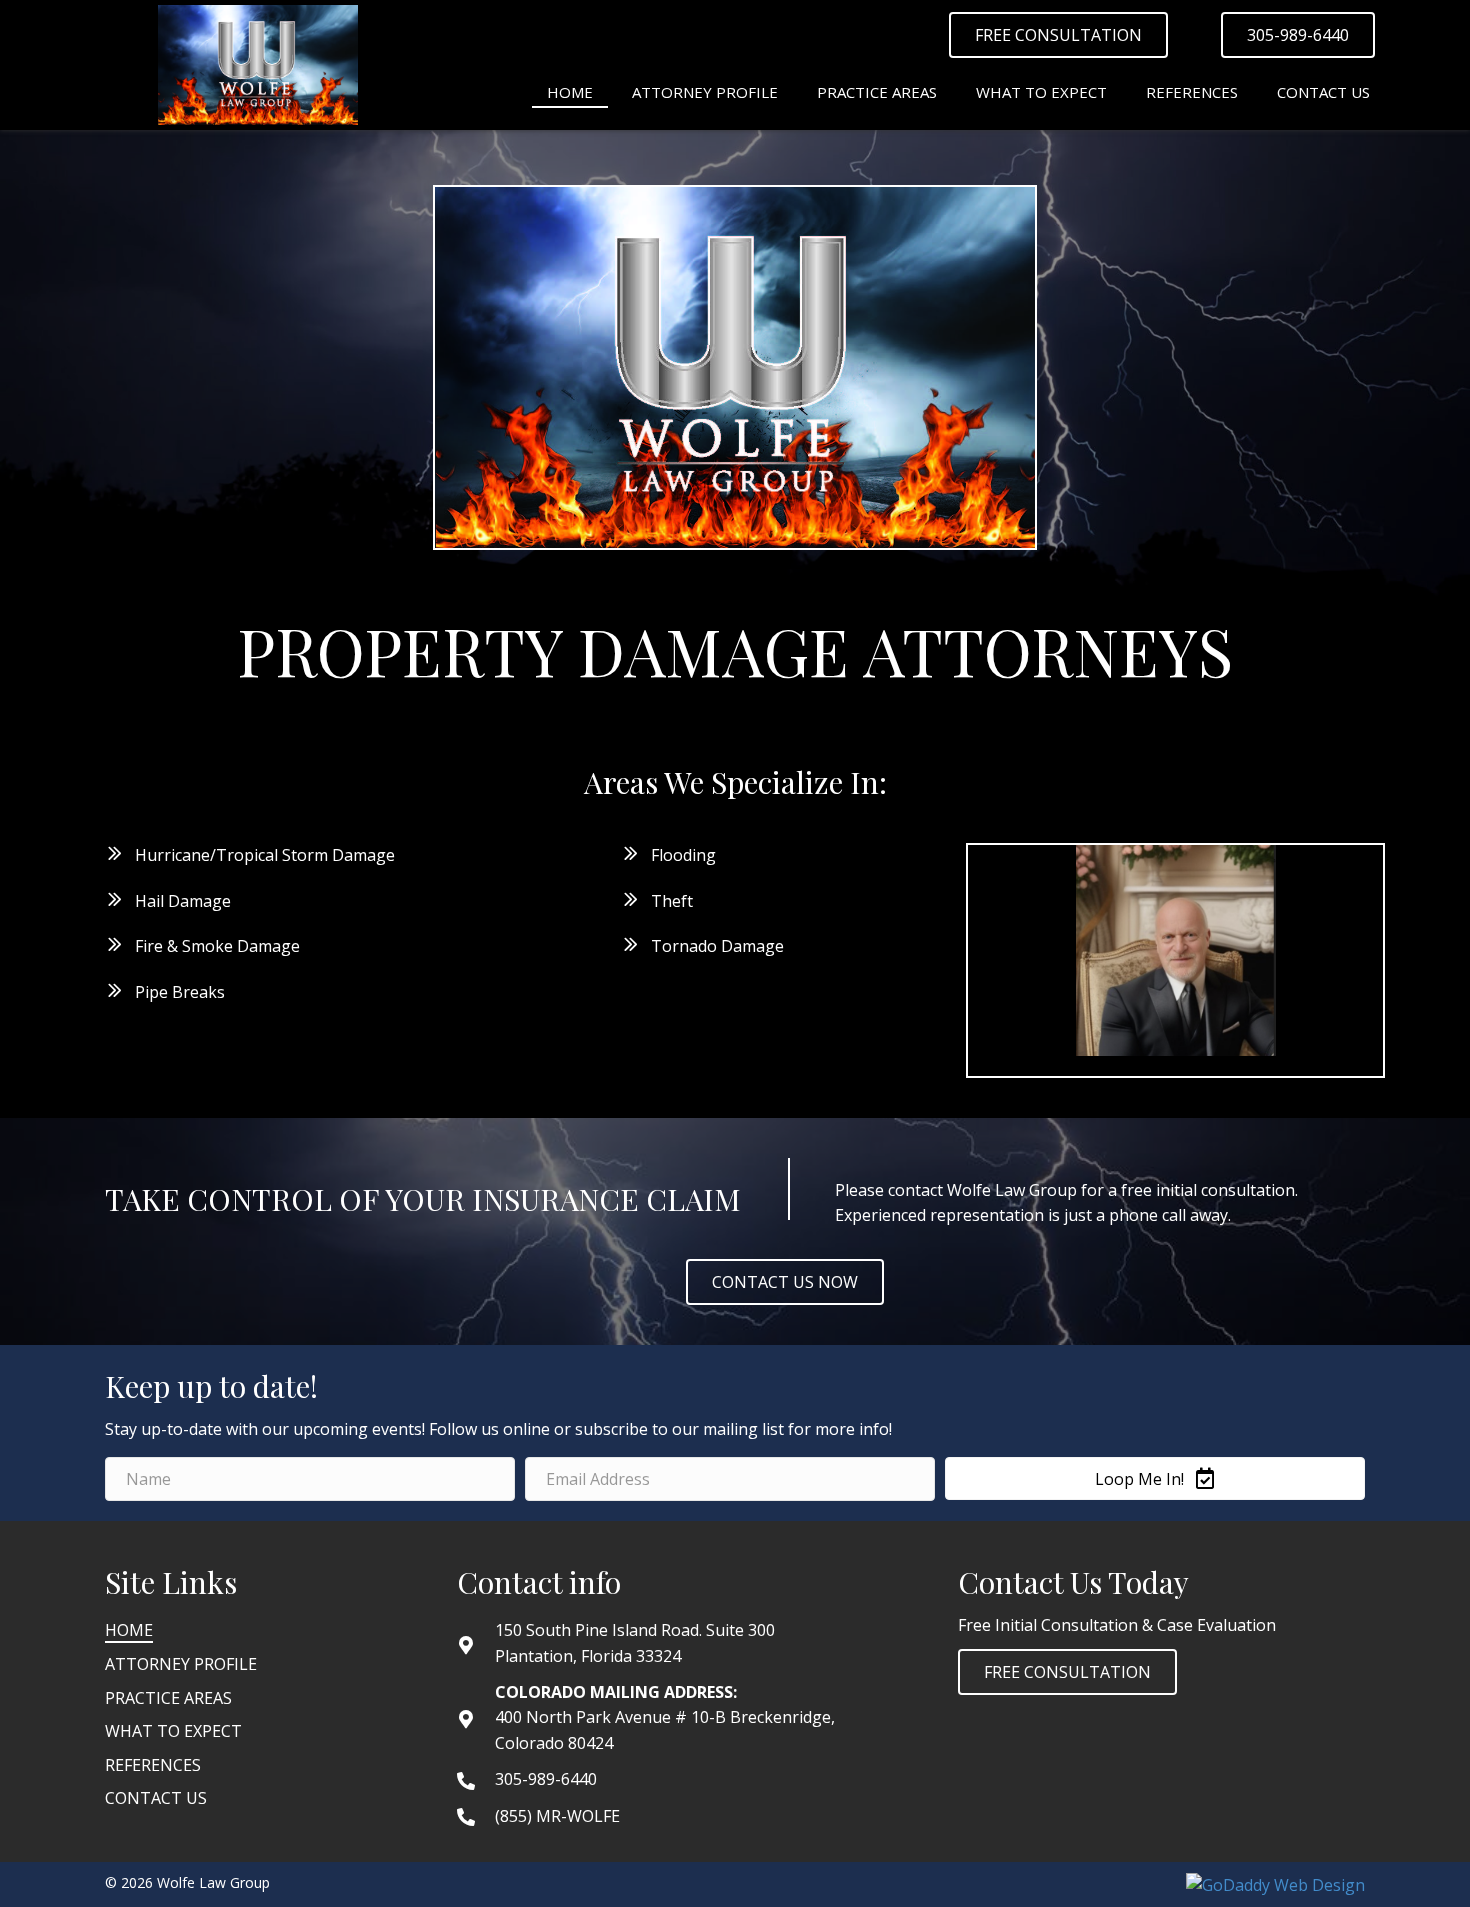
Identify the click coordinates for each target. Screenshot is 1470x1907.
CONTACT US (156, 1798)
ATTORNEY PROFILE (181, 1664)
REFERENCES (153, 1765)
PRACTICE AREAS (168, 1698)
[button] (1058, 35)
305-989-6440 (546, 1779)
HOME (129, 1630)
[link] (570, 90)
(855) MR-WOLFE (557, 1816)
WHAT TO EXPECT (173, 1731)
